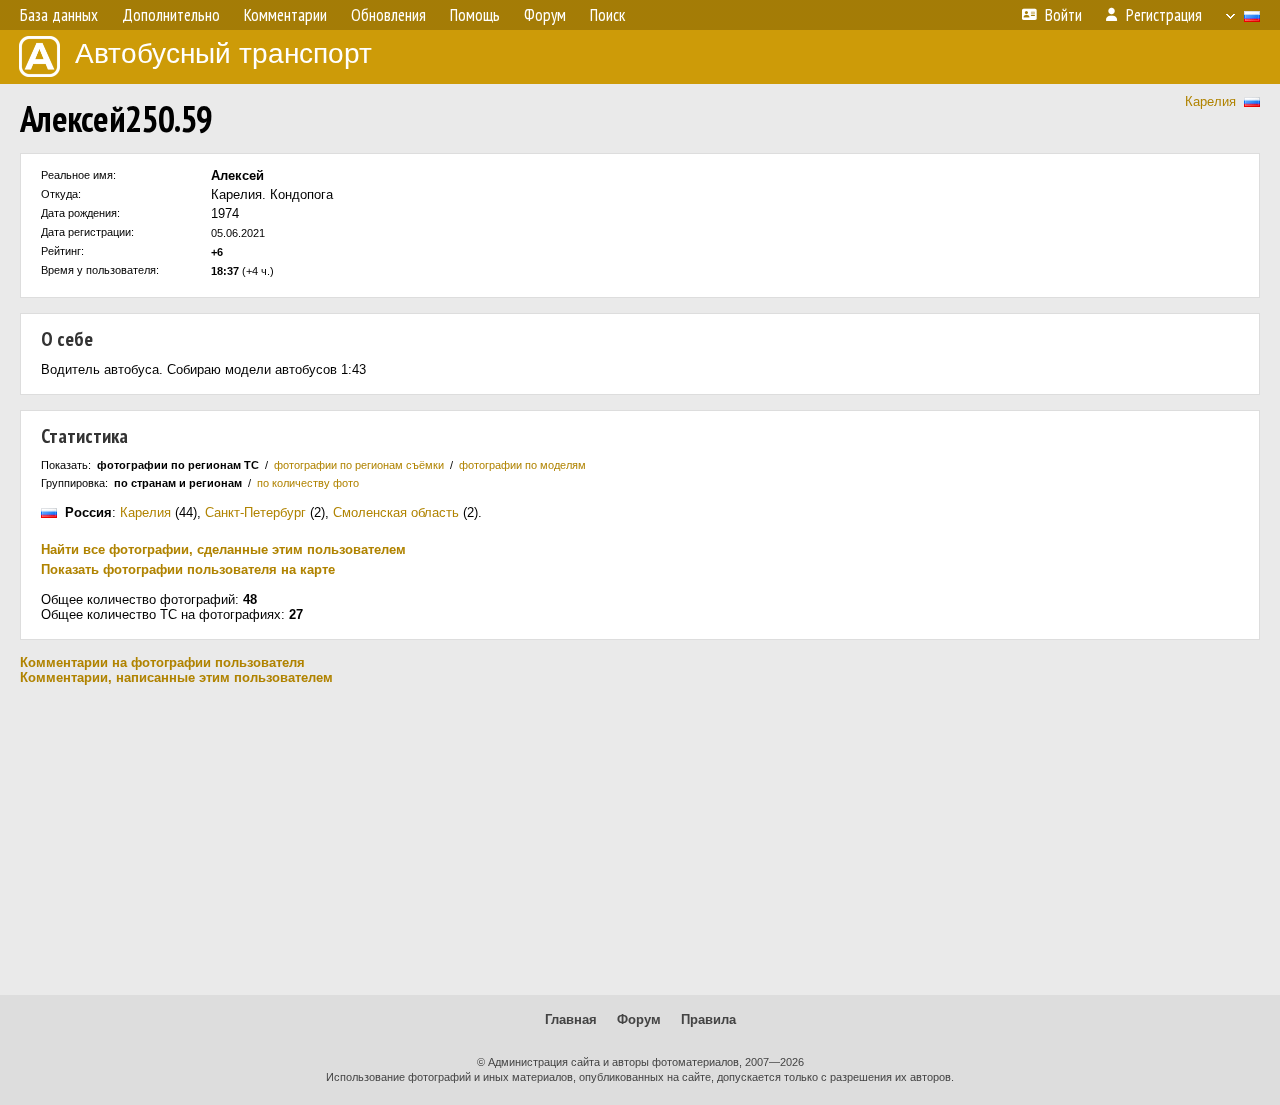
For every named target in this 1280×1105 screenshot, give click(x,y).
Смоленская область (396, 512)
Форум (639, 1019)
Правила (708, 1019)
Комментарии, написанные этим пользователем (176, 677)
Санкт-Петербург (255, 512)
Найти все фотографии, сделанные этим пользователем (223, 549)
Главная (571, 1019)
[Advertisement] (640, 840)
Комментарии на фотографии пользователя (162, 662)
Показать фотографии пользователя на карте (188, 569)
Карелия (1210, 101)
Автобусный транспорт (223, 53)
